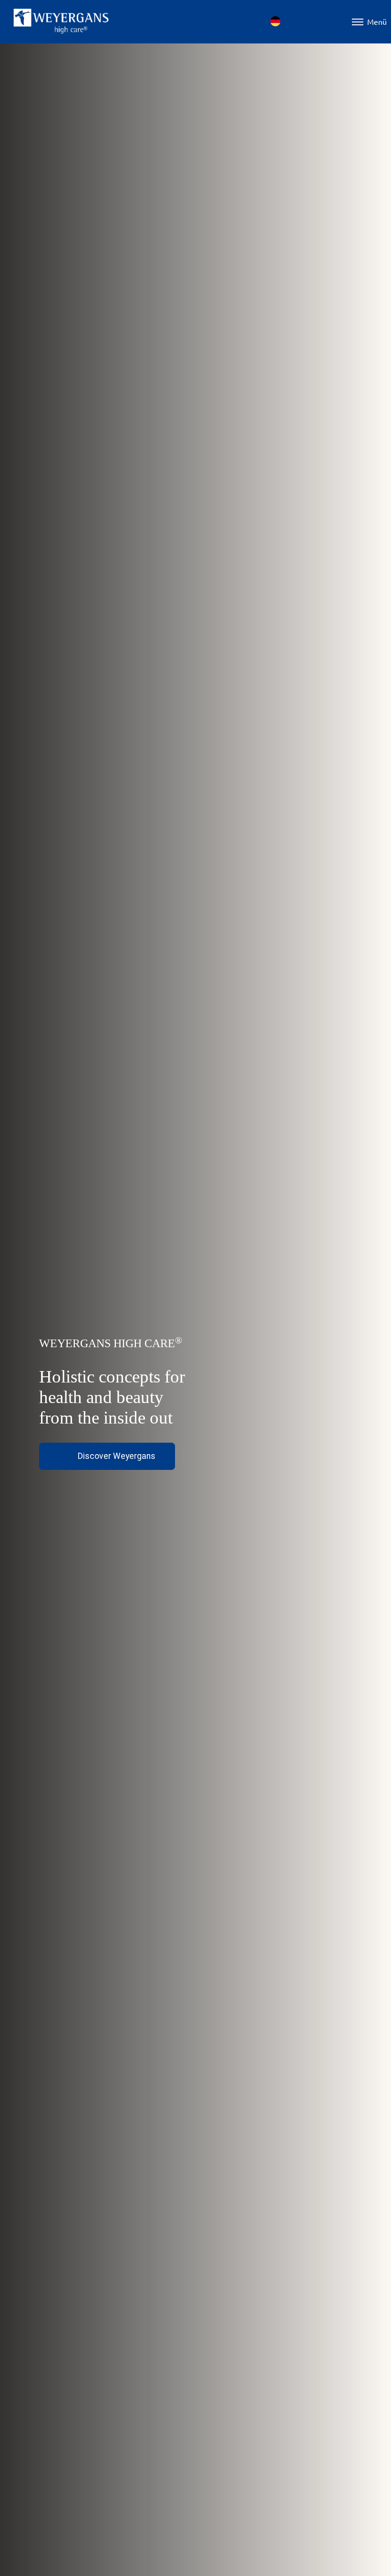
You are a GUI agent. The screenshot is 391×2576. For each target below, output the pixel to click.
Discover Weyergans (117, 1456)
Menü (377, 21)
